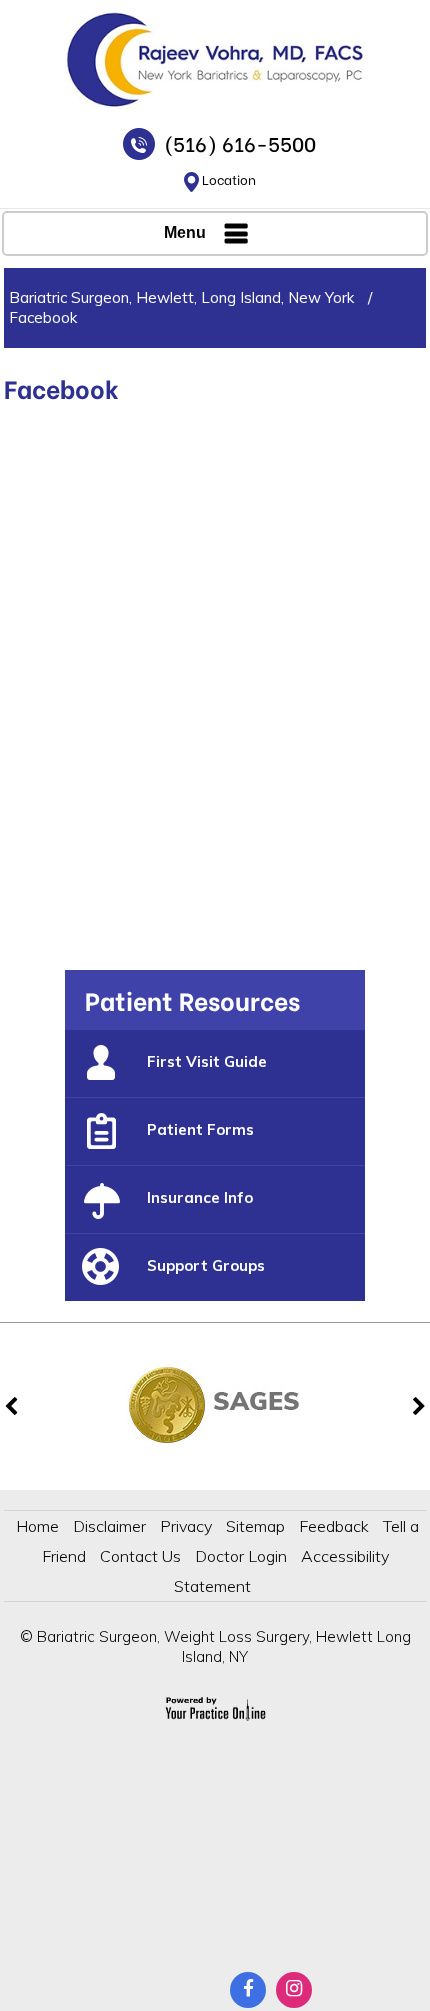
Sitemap (255, 1526)
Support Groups (206, 1265)
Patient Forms (200, 1129)
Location (229, 178)
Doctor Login (241, 1556)
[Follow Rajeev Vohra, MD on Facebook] (248, 1990)
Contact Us (140, 1556)
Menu (185, 232)
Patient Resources (192, 999)
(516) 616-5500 (240, 142)
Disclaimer (109, 1526)
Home (37, 1526)
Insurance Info (200, 1197)
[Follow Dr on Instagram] (294, 1990)
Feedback (334, 1526)
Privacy (186, 1526)
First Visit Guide (207, 1061)
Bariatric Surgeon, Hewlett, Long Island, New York (181, 297)
